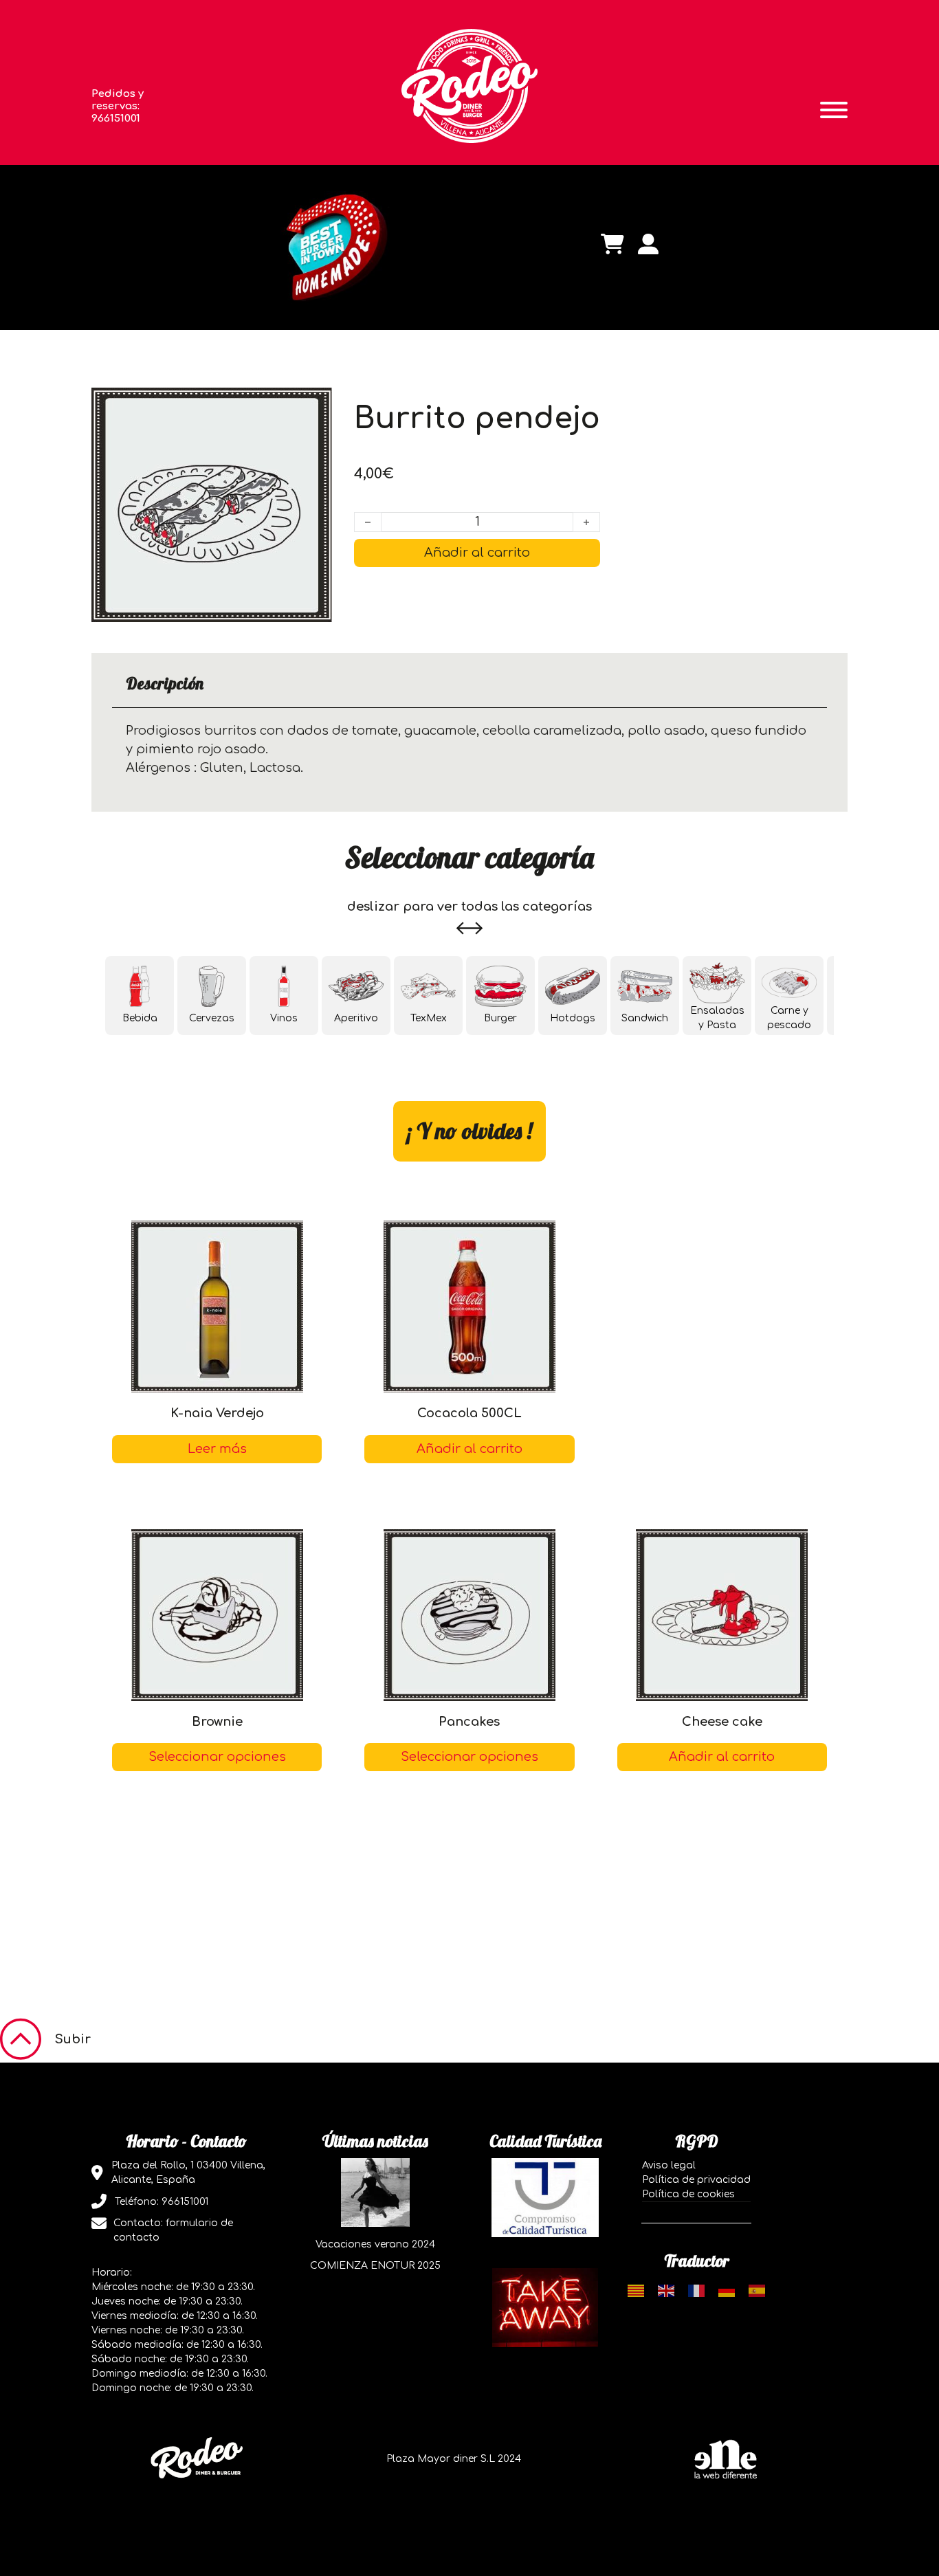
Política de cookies (688, 2194)
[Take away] (545, 2307)
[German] (727, 2290)
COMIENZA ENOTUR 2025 (375, 2266)
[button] (722, 1757)
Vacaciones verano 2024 (375, 2244)
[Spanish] (757, 2290)
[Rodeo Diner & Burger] (469, 85)
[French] (696, 2290)
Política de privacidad (696, 2180)
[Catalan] (636, 2290)
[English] (666, 2290)
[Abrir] (834, 110)
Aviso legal (669, 2165)
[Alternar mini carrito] (612, 244)
